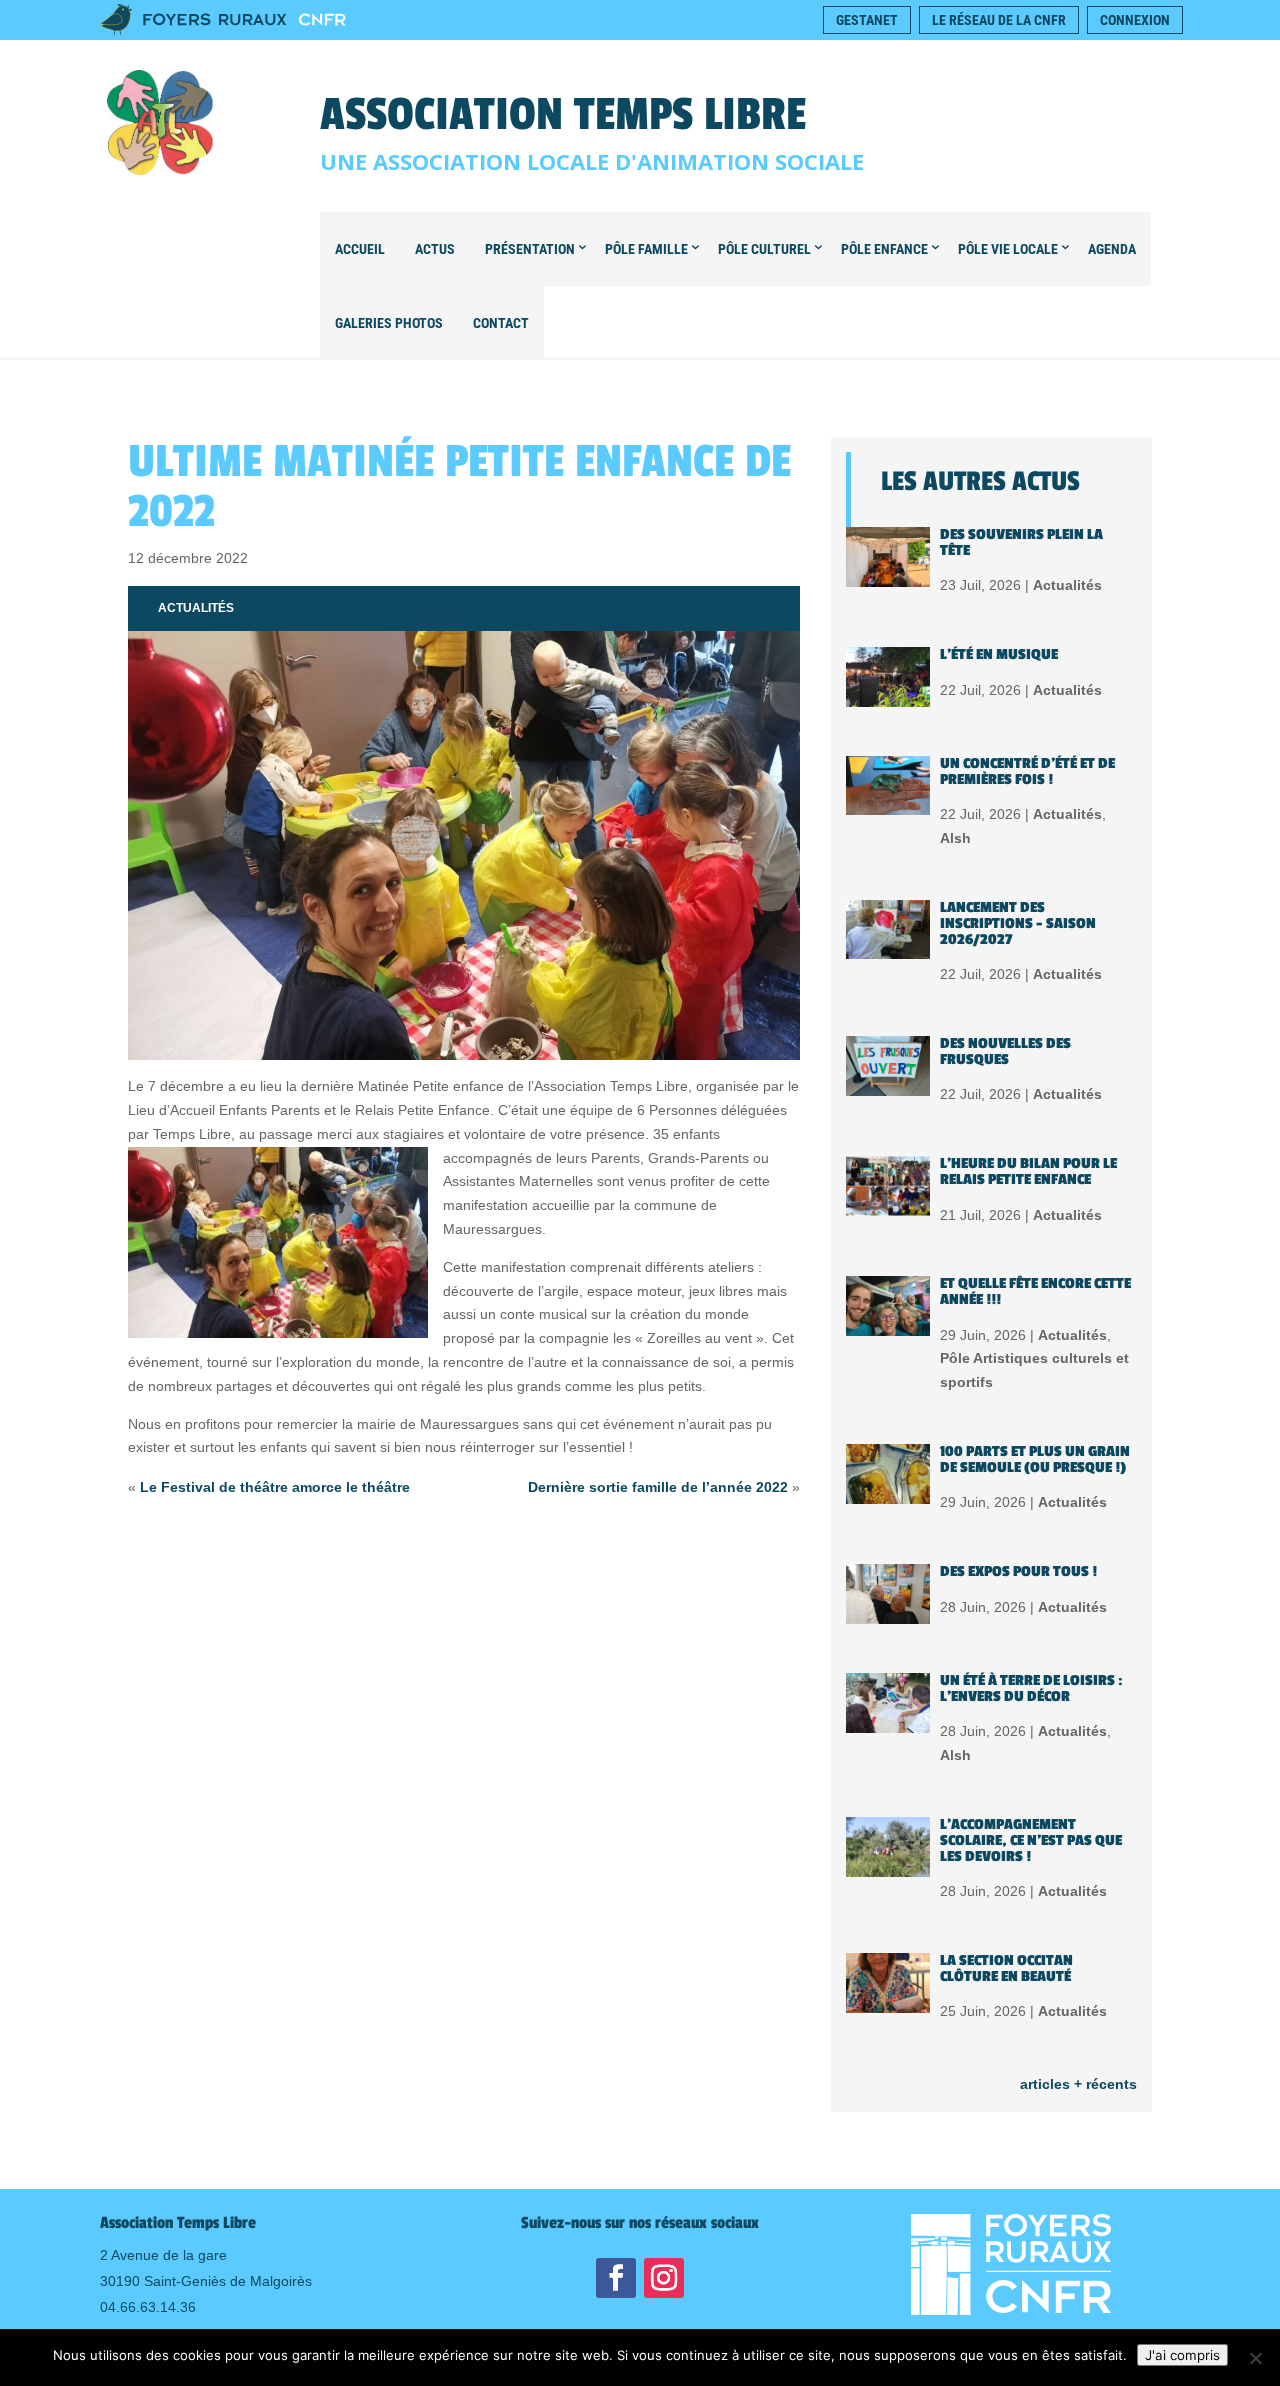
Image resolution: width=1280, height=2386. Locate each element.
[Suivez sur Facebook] (616, 2278)
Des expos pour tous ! (1018, 1571)
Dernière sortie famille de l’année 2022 (658, 1487)
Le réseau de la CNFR (999, 20)
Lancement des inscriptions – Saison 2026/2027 (1018, 923)
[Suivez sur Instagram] (664, 2278)
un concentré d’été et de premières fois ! (1027, 771)
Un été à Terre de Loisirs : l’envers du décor (1031, 1688)
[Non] (1255, 2358)
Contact (501, 323)
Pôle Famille (646, 249)
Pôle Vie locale (1008, 249)
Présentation (530, 249)
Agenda (1112, 249)
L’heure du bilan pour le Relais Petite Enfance (1028, 1171)
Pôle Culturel (764, 249)
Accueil (360, 249)
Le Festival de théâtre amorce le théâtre (275, 1487)
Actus (435, 249)
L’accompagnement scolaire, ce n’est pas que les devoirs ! (1031, 1840)
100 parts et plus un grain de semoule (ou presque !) (1035, 1459)
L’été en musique (999, 654)
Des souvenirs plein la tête (1021, 542)
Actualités (196, 608)
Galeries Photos (389, 323)
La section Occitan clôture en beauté (1006, 1968)
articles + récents (1078, 2084)
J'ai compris (1182, 2355)
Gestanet (867, 20)
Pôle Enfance (884, 249)
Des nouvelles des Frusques (1005, 1051)
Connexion (1135, 20)
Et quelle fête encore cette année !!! (1035, 1291)
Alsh (955, 838)
